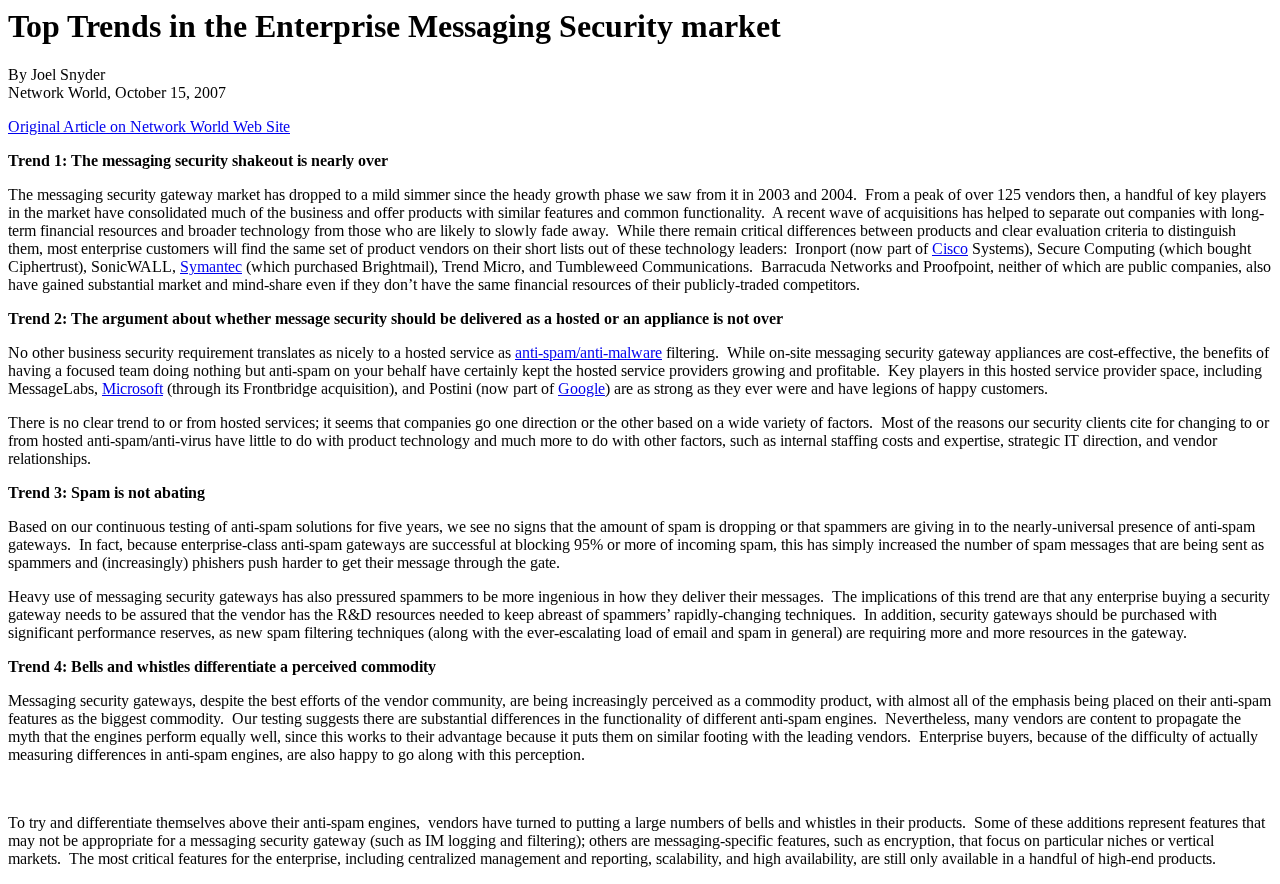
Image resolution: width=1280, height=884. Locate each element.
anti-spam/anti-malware (588, 352)
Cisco (950, 248)
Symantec (211, 266)
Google (581, 388)
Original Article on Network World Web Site (149, 126)
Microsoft (132, 388)
